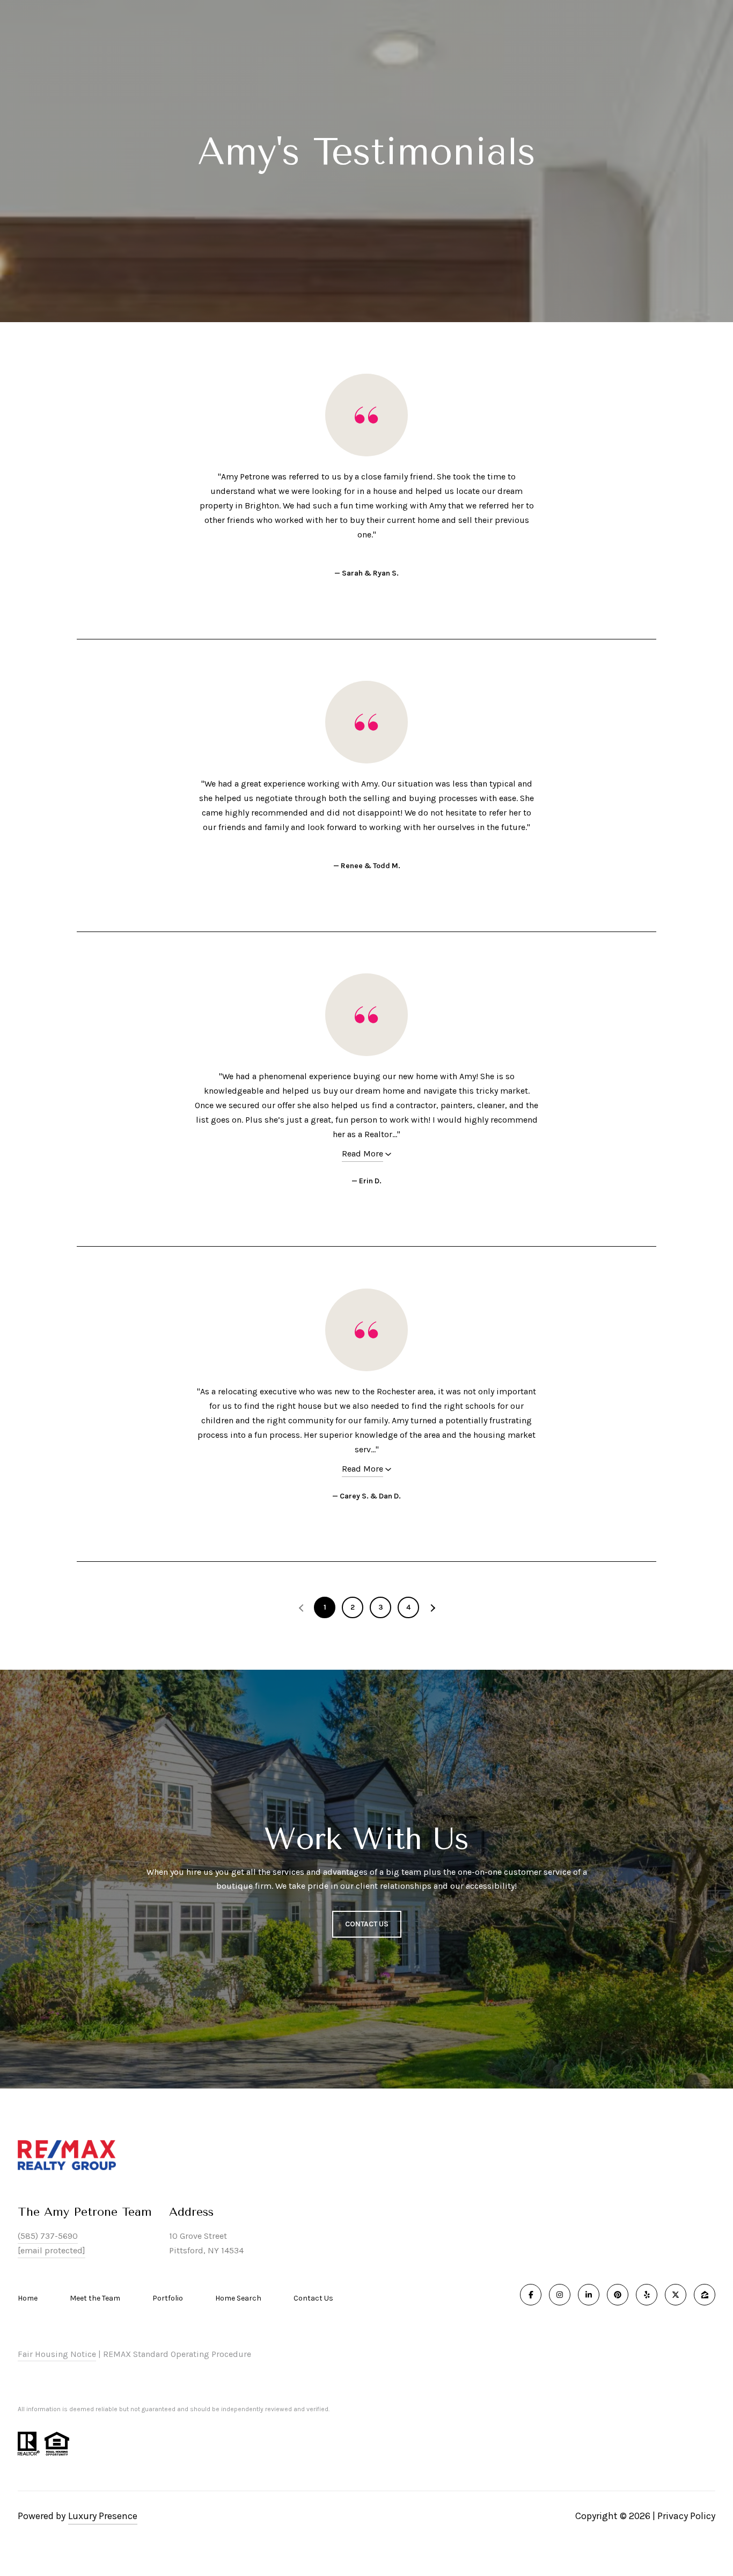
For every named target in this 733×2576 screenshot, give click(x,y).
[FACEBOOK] (531, 2295)
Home (28, 2298)
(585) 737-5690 (48, 2236)
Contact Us (313, 2298)
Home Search (238, 2298)
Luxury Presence (103, 2516)
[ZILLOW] (705, 2295)
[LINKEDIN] (589, 2295)
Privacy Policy (686, 2516)
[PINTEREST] (618, 2295)
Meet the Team (95, 2298)
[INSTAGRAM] (560, 2295)
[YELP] (647, 2295)
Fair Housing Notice (57, 2354)
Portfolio (168, 2298)
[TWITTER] (676, 2295)
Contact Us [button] (367, 1924)
